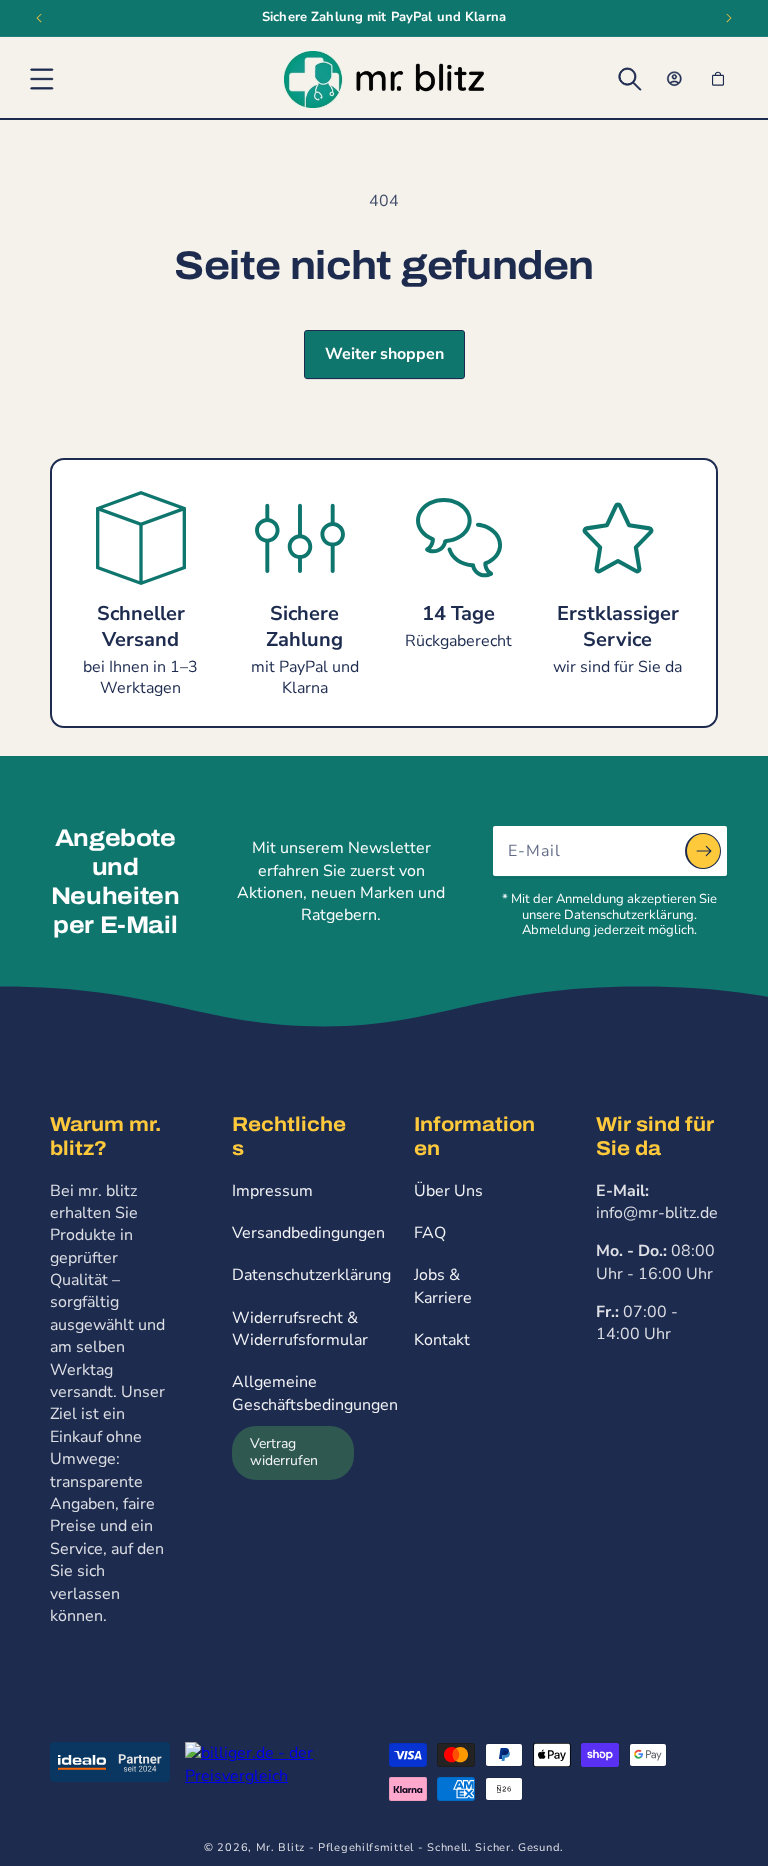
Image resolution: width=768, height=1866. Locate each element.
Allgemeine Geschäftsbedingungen (315, 1393)
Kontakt (442, 1340)
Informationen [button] (474, 1136)
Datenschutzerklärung (311, 1275)
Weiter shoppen (384, 354)
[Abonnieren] (703, 851)
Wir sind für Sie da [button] (655, 1136)
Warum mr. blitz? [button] (105, 1136)
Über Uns (448, 1191)
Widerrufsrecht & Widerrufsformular (300, 1329)
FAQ (430, 1233)
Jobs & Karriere (443, 1286)
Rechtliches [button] (289, 1136)
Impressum (272, 1191)
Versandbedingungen (308, 1233)
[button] (42, 79)
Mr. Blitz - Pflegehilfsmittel (335, 1847)
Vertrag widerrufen (284, 1452)
